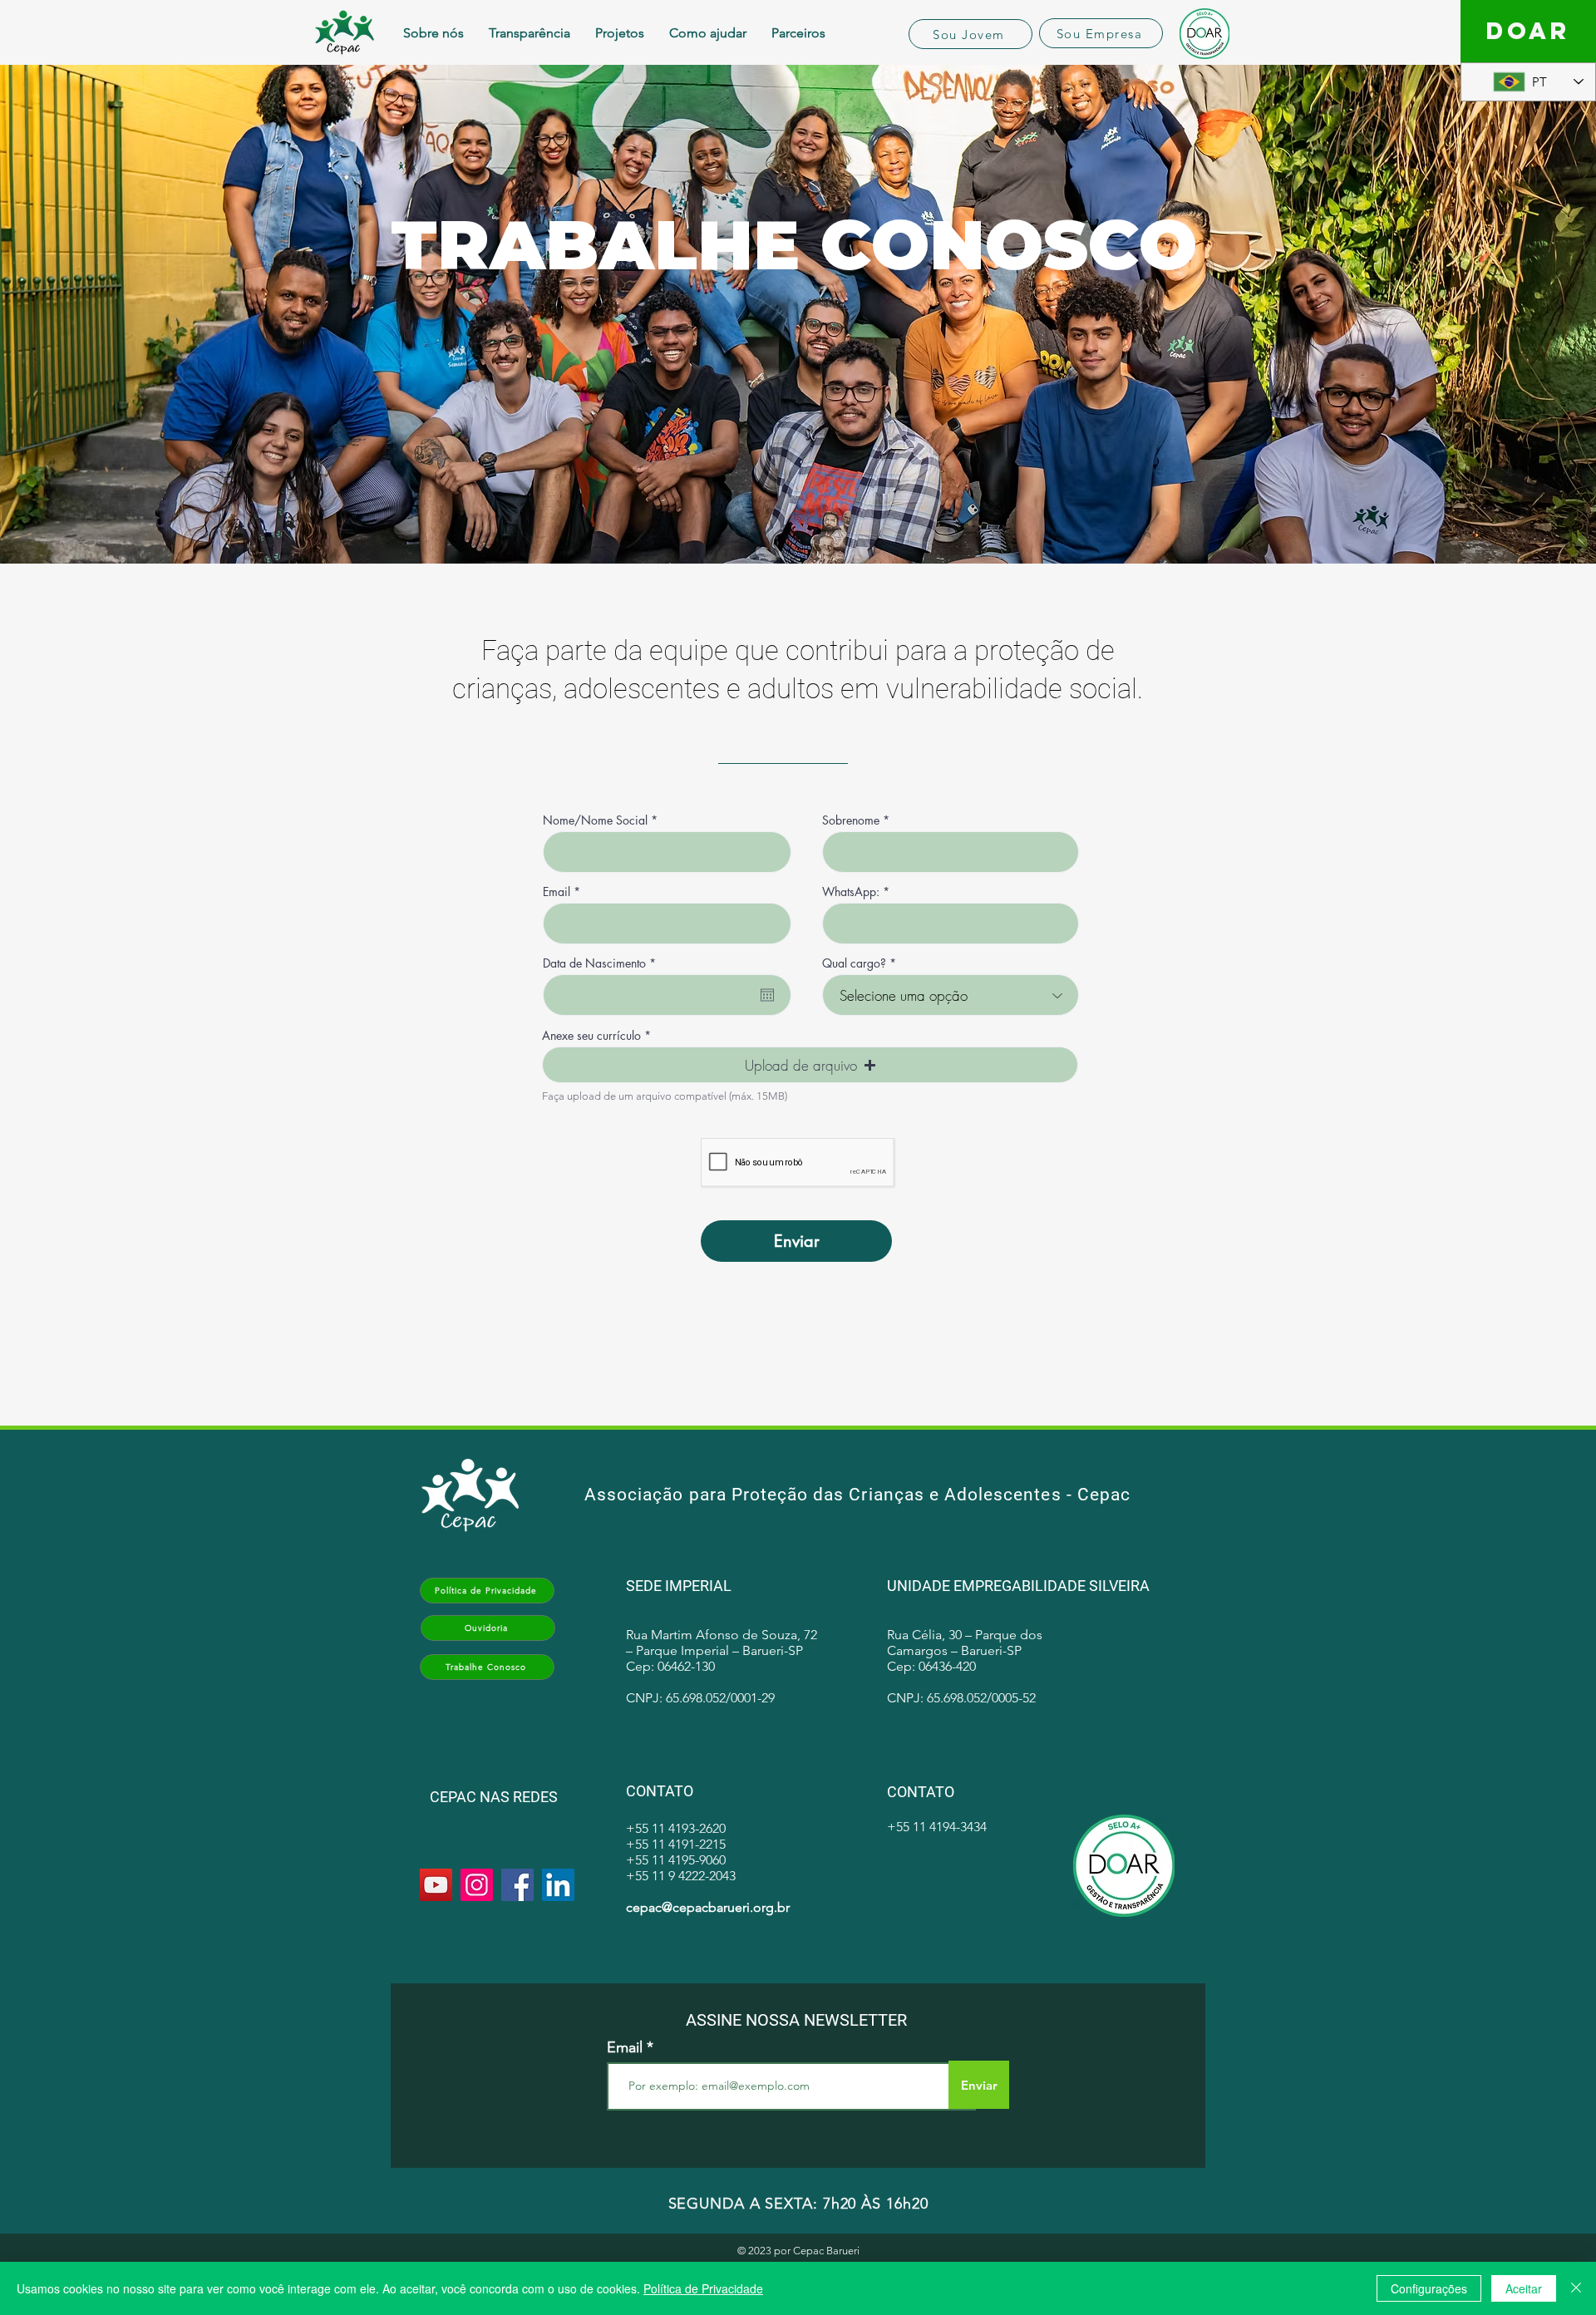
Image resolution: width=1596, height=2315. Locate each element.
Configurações (1429, 2288)
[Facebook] (517, 1885)
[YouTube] (436, 1885)
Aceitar (1524, 2288)
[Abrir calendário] (767, 995)
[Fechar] (1576, 2288)
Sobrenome (851, 820)
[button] (810, 1065)
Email (557, 892)
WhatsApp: (851, 892)
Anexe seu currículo (591, 1036)
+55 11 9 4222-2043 (681, 1876)
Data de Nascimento (602, 963)
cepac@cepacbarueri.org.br (708, 1907)
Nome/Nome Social (595, 820)
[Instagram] (477, 1885)
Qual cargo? (854, 963)
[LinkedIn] (558, 1885)
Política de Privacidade (703, 2288)
